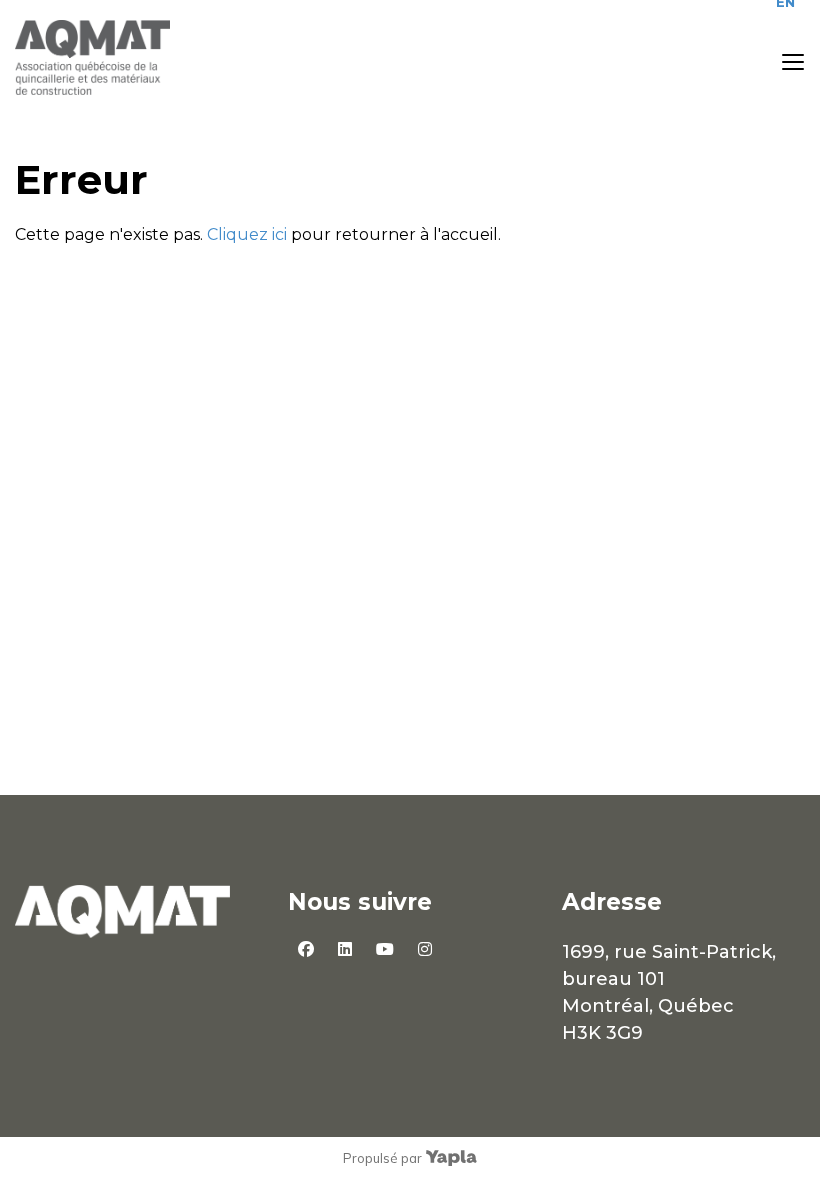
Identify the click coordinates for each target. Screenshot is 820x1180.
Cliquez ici (247, 234)
